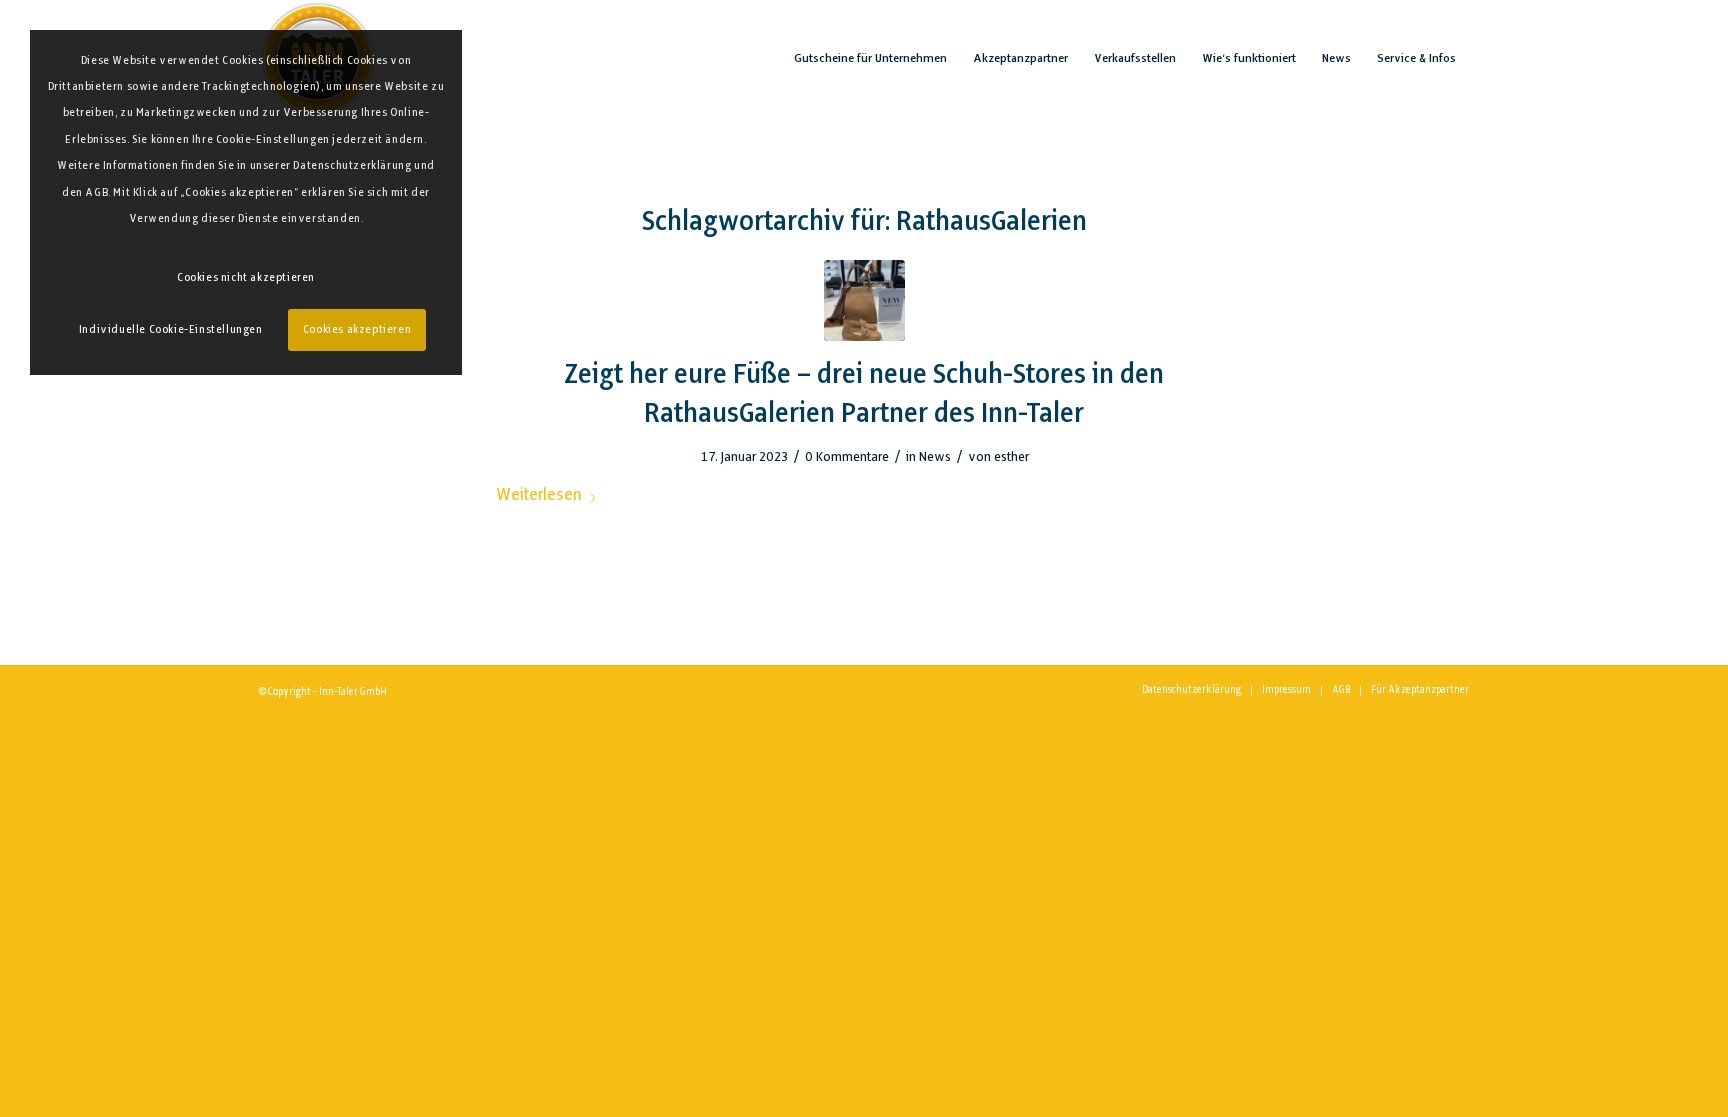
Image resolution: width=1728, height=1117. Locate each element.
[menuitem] (870, 59)
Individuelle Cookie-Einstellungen (171, 330)
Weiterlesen (539, 495)
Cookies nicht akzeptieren (246, 278)
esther (1011, 456)
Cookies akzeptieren (357, 330)
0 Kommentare (847, 456)
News (935, 456)
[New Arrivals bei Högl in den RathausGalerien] (864, 300)
